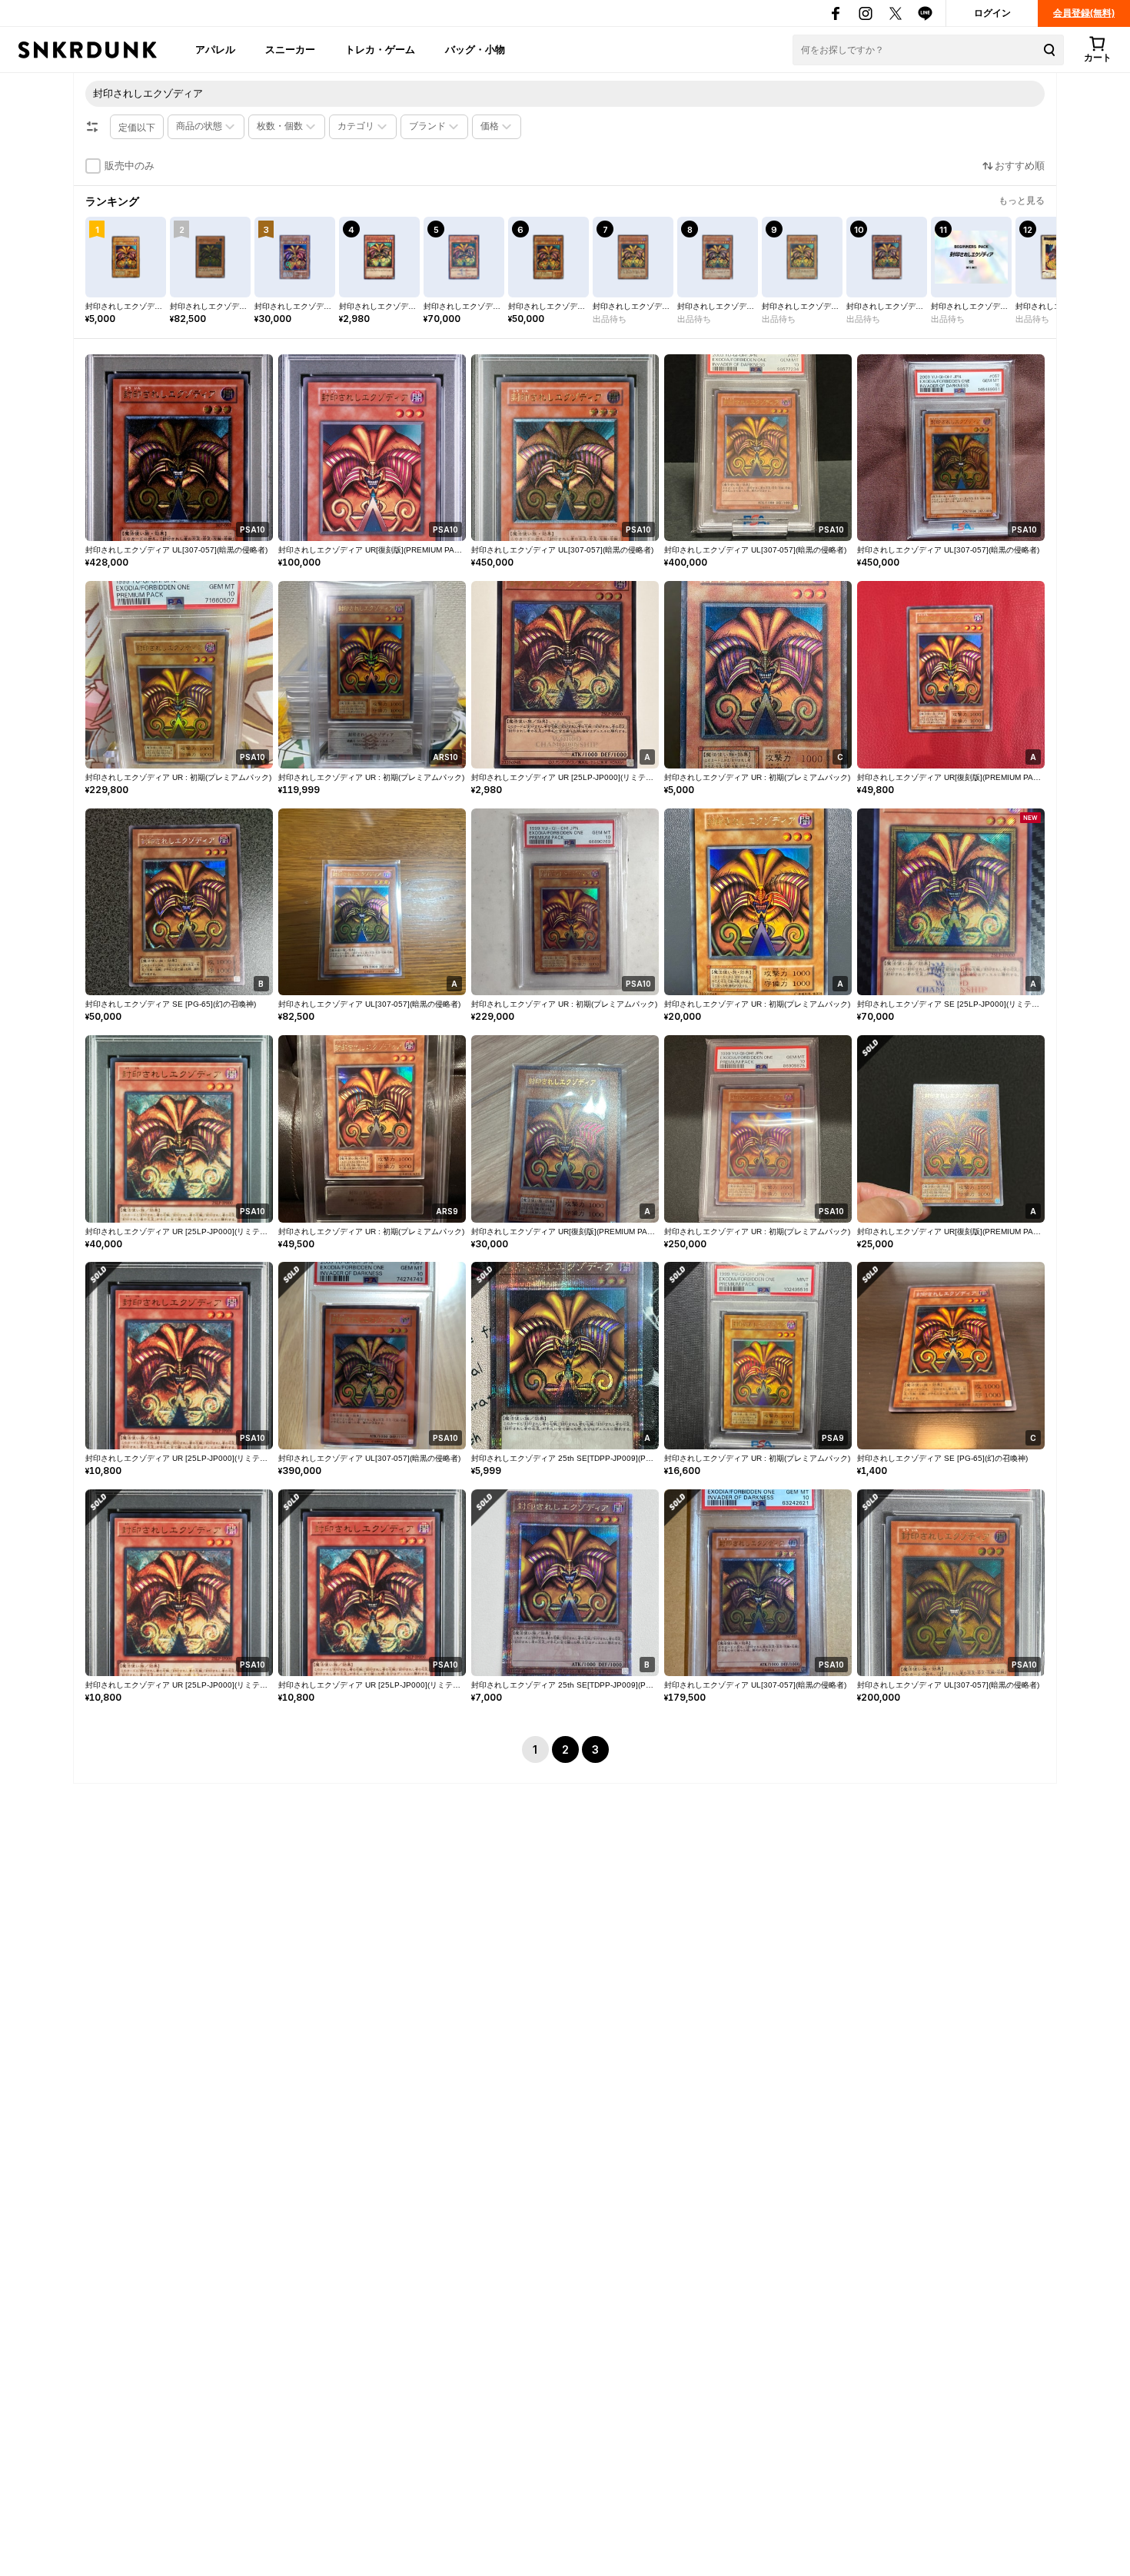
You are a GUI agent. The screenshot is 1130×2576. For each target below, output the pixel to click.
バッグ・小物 (475, 49)
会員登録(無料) (1084, 13)
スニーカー (290, 49)
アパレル (215, 49)
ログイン (992, 13)
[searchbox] (565, 94)
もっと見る (1022, 201)
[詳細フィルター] (92, 127)
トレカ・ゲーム (380, 49)
